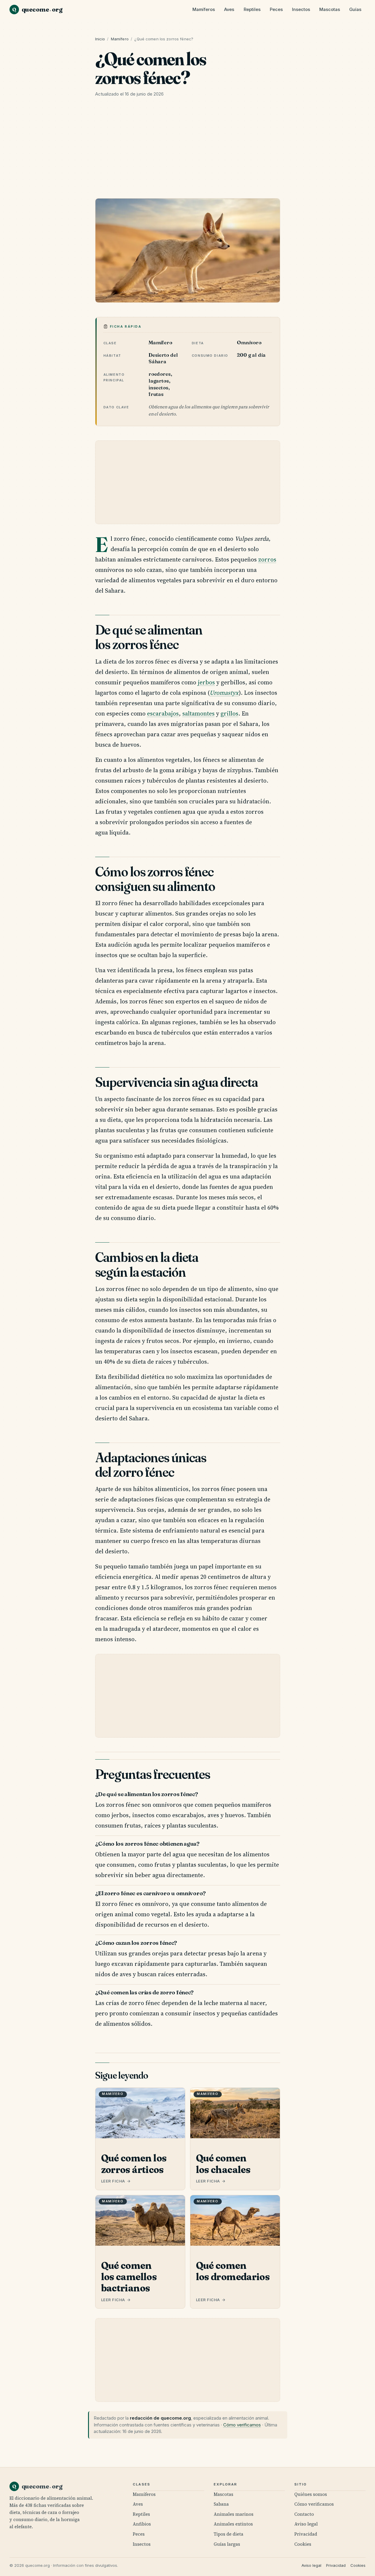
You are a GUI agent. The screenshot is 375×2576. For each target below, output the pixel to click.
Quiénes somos (311, 2494)
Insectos (301, 9)
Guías (355, 9)
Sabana (221, 2504)
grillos (229, 713)
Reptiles (252, 9)
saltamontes (198, 713)
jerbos (206, 682)
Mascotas (330, 9)
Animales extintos (233, 2524)
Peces (276, 9)
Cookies (303, 2544)
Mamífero (120, 39)
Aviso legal (306, 2524)
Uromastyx (224, 693)
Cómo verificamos (242, 2425)
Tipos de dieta (229, 2534)
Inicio (100, 39)
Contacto (304, 2514)
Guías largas (227, 2544)
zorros (267, 559)
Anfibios (142, 2524)
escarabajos (163, 713)
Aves (229, 9)
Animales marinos (234, 2514)
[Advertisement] (188, 150)
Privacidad (306, 2534)
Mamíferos (204, 9)
